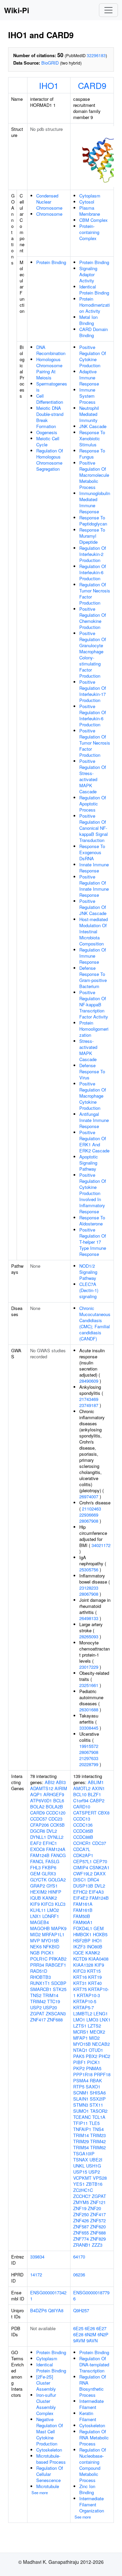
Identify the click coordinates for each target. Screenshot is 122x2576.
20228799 (89, 1764)
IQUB (36, 1898)
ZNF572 (98, 2220)
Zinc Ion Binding (87, 2489)
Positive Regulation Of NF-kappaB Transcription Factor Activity (94, 1004)
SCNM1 (81, 2093)
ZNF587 (81, 2227)
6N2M (90, 2334)
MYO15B (50, 1940)
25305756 (89, 1570)
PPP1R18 (83, 2074)
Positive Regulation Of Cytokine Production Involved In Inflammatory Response (93, 1193)
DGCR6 (38, 1831)
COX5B (57, 1825)
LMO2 (53, 1910)
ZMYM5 (81, 2202)
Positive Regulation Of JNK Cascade (93, 907)
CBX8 (104, 1813)
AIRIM (61, 1788)
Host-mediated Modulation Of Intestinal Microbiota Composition (94, 931)
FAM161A (83, 1904)
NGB (35, 1953)
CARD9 (92, 85)
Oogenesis (47, 432)
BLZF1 (94, 1794)
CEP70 (100, 1861)
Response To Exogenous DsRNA (92, 852)
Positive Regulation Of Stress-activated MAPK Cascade (93, 776)
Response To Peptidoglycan (93, 521)
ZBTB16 (94, 2184)
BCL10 (80, 1794)
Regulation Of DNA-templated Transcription (94, 2364)
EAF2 (36, 1843)
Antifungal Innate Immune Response (94, 1120)
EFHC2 (80, 1892)
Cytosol (87, 202)
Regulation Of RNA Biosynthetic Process (93, 2386)
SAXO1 (93, 2087)
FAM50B (82, 1916)
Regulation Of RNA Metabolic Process (94, 2438)
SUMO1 (81, 2111)
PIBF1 (79, 2062)
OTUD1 (96, 2050)
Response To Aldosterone (92, 1221)
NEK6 (36, 1947)
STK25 (60, 1989)
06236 (79, 2275)
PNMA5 (94, 2068)
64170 (79, 2257)
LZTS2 (94, 2026)
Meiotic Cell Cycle (48, 441)
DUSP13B (83, 1886)
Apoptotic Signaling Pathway (89, 1163)
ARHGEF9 (54, 1794)
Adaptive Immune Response (89, 378)
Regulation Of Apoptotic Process (93, 804)
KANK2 (50, 1898)
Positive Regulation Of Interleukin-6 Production (93, 715)
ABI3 (61, 1782)
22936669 (89, 1515)
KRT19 (95, 1977)
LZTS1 (80, 2026)
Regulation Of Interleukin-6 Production (93, 572)
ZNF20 (94, 2208)
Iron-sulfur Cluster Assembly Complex (46, 2404)
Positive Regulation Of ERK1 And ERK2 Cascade (94, 1141)
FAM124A (56, 1849)
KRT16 (80, 1977)
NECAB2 (101, 2044)
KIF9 (35, 1904)
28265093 (89, 1636)
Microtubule (48, 2486)
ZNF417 (38, 2020)
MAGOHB (40, 1928)
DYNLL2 (55, 1837)
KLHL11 (38, 1910)
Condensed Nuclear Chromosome (49, 202)
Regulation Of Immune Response (93, 956)
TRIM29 (81, 2141)
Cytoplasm (90, 196)
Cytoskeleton (49, 2450)
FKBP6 (49, 1867)
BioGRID (50, 63)
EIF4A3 (96, 1892)
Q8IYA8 (56, 2310)
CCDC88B (83, 1837)
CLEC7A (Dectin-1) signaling (89, 1290)
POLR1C (39, 1959)
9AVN (92, 2340)
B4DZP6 (38, 2310)
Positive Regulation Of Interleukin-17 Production (93, 691)
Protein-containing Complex (89, 232)
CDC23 (55, 1819)
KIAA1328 (83, 1965)
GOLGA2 (57, 1880)
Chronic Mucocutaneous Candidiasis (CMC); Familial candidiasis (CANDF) (95, 1323)
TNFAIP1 (82, 2129)
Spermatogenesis (52, 387)
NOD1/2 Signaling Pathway (88, 1272)
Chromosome (49, 214)
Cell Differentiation (50, 399)
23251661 (89, 1685)
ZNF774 (81, 2239)
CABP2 (97, 1800)
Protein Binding (51, 262)
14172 (36, 2275)
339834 (37, 2257)
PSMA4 (81, 2080)
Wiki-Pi (17, 10)
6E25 (78, 2328)
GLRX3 (49, 1874)
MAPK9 (59, 1928)
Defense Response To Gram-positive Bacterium (93, 977)
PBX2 (91, 2056)
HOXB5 (100, 1934)
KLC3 (60, 1904)
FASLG (52, 1861)
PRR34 (37, 1965)
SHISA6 (98, 2093)
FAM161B (83, 1910)
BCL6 (59, 1800)
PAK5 (79, 2056)
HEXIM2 (38, 1892)
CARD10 (82, 1807)
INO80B (95, 1947)
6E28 (78, 2334)
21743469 (89, 1399)
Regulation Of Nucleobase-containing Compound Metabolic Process (93, 2465)
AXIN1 (98, 1788)
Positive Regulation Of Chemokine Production (93, 618)
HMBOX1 (82, 1934)
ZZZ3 (97, 2245)
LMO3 (92, 2020)
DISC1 (80, 1880)
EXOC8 (37, 1849)
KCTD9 (80, 1959)
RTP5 (79, 2087)
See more (40, 2492)
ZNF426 (81, 2220)
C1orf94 (81, 1800)
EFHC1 (50, 1843)
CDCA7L (82, 1849)
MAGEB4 (39, 1922)
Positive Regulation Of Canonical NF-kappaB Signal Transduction (94, 828)
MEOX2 (97, 2032)
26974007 (89, 1496)
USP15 (80, 2172)
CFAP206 (39, 1825)
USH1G (94, 2166)
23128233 (89, 1588)
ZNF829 (98, 2239)
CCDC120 (56, 1813)
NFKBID (51, 1947)
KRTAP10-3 (88, 1995)
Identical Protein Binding (94, 290)
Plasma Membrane (90, 211)
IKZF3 (79, 1947)
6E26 (90, 2328)
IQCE (79, 1953)
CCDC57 (39, 1819)
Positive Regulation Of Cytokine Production (93, 356)
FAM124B (40, 1855)
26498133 (89, 1618)
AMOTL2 (82, 1788)
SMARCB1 (41, 1989)
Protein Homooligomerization (94, 1029)
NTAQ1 (80, 2050)
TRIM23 (98, 2135)
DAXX (100, 1874)
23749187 (89, 1405)
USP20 (50, 2007)
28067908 (89, 1521)
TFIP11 (80, 2123)
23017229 (89, 1667)
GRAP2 (38, 1886)
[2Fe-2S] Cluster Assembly (46, 2383)
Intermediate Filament (91, 2404)
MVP (35, 1940)
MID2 (35, 1934)
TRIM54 (81, 2147)
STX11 (96, 2105)
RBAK (96, 2080)
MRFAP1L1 (53, 1934)
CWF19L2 (83, 1874)
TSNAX (81, 2160)
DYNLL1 (38, 1837)
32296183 (96, 55)
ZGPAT (37, 2013)
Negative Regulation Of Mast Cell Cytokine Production (50, 2431)
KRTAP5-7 (84, 2007)
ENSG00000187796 (91, 2296)
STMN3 (81, 2105)
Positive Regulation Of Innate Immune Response (94, 886)
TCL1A (99, 2117)
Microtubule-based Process (51, 2459)
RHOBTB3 (40, 1977)
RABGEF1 (56, 1965)
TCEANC (82, 2117)
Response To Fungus (92, 454)
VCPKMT (82, 2178)
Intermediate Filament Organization (92, 2504)
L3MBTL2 (83, 2013)
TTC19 (54, 2001)
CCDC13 (82, 1819)
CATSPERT (85, 1813)
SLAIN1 (81, 2099)
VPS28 (100, 2178)
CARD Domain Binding (94, 332)
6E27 (101, 2328)
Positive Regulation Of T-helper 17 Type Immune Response (93, 1242)
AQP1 (36, 1794)
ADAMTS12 (42, 1788)
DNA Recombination (51, 350)
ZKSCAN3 (56, 2013)
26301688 (89, 1709)
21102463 (91, 1509)
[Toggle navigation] (108, 10)
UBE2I (96, 2160)
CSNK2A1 (99, 1867)
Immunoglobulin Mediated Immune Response (95, 502)
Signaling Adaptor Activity (88, 274)
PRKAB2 (58, 1959)
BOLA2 (37, 1807)
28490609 (89, 1381)
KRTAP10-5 (85, 2001)
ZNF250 (81, 2214)
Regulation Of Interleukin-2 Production (93, 554)
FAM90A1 (83, 1922)
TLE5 (94, 2123)
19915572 (89, 1746)
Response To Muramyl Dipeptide (92, 536)
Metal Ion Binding (88, 320)
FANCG (58, 1855)
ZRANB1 (82, 2245)
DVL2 (52, 1831)
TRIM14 (50, 1995)
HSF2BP (82, 1940)
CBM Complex (94, 220)
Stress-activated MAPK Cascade (88, 1050)
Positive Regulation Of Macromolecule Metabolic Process (94, 475)
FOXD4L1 (83, 1928)
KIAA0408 (98, 1959)
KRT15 (94, 1971)
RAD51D (39, 1971)
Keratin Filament (88, 2416)
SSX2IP (98, 2099)
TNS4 (98, 2129)
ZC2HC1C (83, 2190)
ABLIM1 (96, 1782)
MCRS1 (81, 2032)
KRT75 (80, 1989)
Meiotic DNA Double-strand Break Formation (50, 417)
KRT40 (95, 1983)
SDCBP (59, 1983)
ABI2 (50, 1782)
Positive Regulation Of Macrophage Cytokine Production (93, 1096)
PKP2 (79, 2068)
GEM (35, 1874)
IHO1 (49, 85)
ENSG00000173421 (48, 2296)
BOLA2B (54, 1807)
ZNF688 (55, 2020)
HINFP (55, 1892)
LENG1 (101, 2013)
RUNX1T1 (40, 1983)
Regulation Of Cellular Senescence (50, 2474)
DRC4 (93, 1880)
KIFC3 (47, 1904)
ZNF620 (98, 2227)
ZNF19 (80, 2208)
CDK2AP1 (83, 1855)
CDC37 (99, 1843)
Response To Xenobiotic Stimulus (92, 438)
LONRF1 (51, 1916)
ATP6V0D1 (41, 1800)
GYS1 (52, 1886)
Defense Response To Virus (92, 1071)
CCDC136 (83, 1825)
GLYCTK (38, 1880)
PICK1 (47, 1953)
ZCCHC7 (82, 2196)
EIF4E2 (81, 1898)
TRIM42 (38, 2001)
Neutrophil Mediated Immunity (89, 414)
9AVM (79, 2340)
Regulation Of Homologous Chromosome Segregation (50, 460)
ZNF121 (98, 2202)
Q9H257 (81, 2310)
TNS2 (36, 1995)
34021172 (101, 1545)
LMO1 (79, 2020)
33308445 (89, 1728)
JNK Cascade (93, 426)
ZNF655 (81, 2233)
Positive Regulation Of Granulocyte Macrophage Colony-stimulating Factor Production (93, 654)
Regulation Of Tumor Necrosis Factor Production (95, 594)
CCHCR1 (82, 1843)
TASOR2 (99, 2111)
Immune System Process (87, 396)
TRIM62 (98, 2147)
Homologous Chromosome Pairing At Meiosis (49, 368)
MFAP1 (80, 2038)
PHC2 (104, 2056)
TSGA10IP (84, 2153)
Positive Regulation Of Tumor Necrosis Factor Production (95, 743)
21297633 (89, 1758)
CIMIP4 (81, 1867)
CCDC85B (83, 1831)
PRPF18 (102, 2074)
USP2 (36, 2007)
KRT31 (80, 1983)
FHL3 (35, 1867)
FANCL (37, 1861)
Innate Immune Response (94, 868)
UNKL (79, 2166)
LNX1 (36, 1916)
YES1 (79, 2184)
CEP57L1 (83, 1861)
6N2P (103, 2334)
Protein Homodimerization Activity (95, 305)
